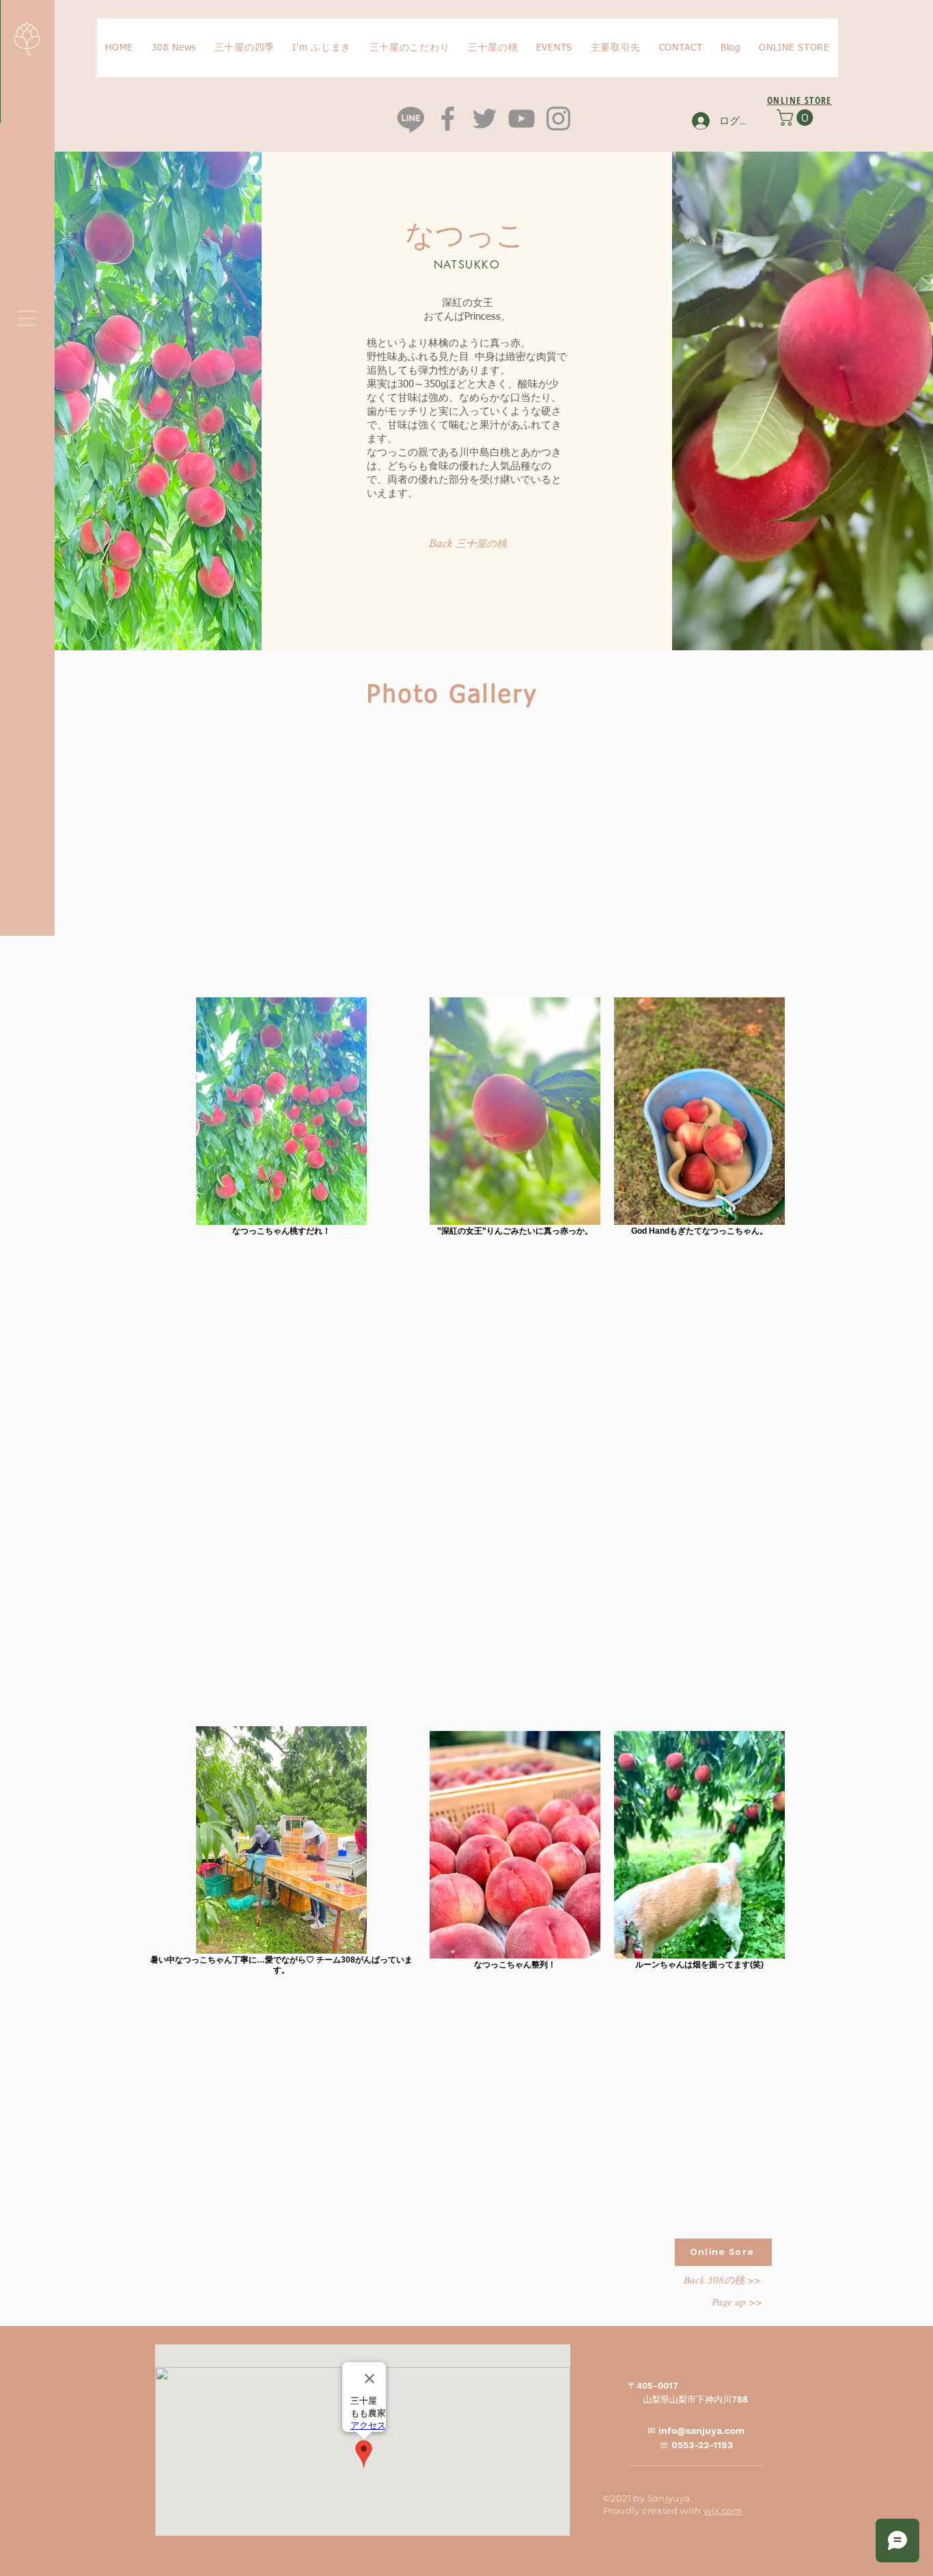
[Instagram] (558, 119)
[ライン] (411, 119)
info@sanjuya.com (701, 2430)
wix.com (723, 2510)
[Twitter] (485, 119)
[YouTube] (521, 119)
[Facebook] (448, 119)
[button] (27, 318)
